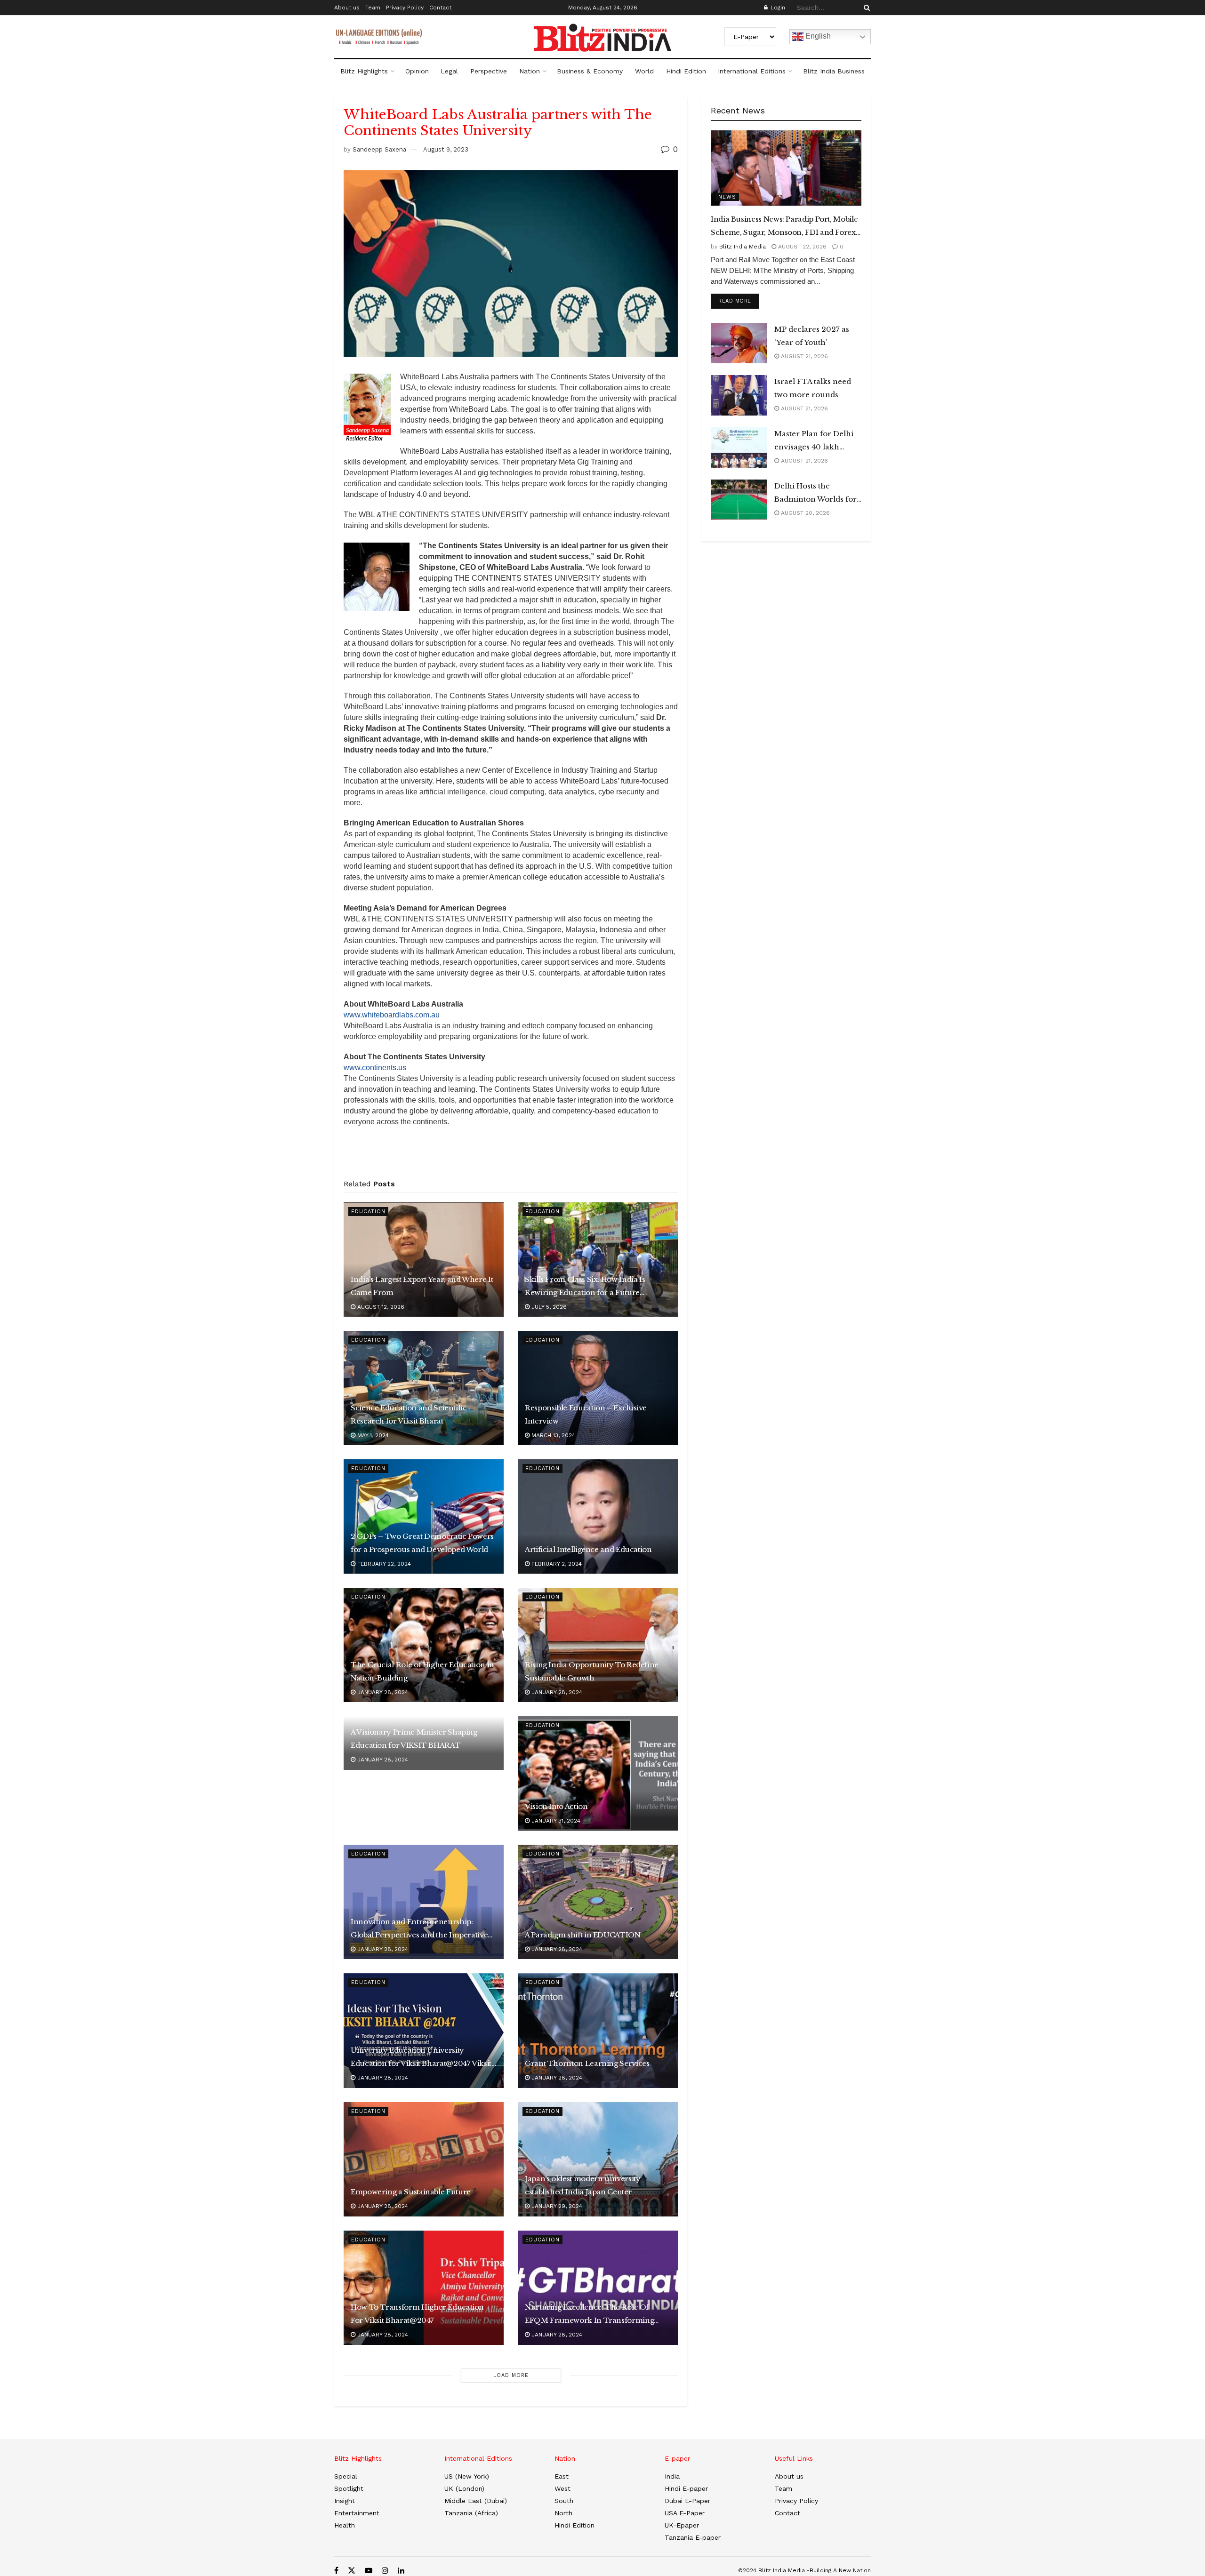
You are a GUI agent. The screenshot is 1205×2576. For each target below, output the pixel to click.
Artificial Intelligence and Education (588, 1549)
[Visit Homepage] (602, 38)
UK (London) (464, 2488)
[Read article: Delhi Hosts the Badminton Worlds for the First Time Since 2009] (739, 500)
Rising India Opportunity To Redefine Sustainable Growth (592, 1671)
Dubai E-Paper (687, 2501)
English (817, 36)
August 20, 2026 (804, 513)
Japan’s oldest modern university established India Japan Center (582, 2185)
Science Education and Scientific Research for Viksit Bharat (409, 1414)
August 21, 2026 (803, 356)
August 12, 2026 (380, 1307)
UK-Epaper (682, 2525)
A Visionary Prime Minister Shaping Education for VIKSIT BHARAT (414, 1739)
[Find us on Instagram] (385, 2571)
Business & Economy (590, 71)
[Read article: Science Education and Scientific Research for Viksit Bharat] (424, 1388)
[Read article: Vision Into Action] (598, 1773)
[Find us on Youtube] (369, 2571)
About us (347, 8)
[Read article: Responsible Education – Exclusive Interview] (598, 1388)
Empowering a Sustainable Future (411, 2192)
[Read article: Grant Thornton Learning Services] (598, 2030)
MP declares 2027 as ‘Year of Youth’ (812, 336)
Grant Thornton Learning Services (587, 2063)
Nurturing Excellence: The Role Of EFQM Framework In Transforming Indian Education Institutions (589, 2315)
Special (346, 2476)
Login (777, 8)
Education (368, 1212)
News (727, 197)
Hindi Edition (686, 71)
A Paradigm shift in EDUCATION (583, 1935)
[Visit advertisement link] (511, 1156)
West (562, 2488)
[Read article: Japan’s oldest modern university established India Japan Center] (598, 2159)
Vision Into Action (556, 1806)
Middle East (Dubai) (476, 2501)
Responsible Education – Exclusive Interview (586, 1414)
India (672, 2476)
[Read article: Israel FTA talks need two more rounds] (739, 395)
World (644, 71)
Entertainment (357, 2513)
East (562, 2476)
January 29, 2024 (556, 2206)
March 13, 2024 (552, 1435)
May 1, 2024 (372, 1435)
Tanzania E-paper (693, 2537)
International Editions (752, 71)
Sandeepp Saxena (379, 149)
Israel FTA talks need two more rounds (813, 388)
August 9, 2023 (446, 149)
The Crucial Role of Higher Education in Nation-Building (422, 1671)
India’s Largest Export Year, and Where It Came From (422, 1286)
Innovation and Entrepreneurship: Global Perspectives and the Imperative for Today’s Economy (419, 1929)
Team (373, 8)
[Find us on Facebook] (336, 2571)
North (563, 2513)
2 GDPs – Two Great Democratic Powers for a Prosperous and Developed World (422, 1543)
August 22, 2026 (801, 247)
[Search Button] (865, 8)
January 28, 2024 (382, 1692)
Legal (449, 71)
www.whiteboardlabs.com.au (392, 1015)
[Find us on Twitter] (352, 2571)
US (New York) (467, 2476)
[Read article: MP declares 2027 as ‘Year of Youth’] (739, 343)
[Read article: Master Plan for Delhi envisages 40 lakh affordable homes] (739, 448)
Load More (511, 2375)
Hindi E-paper (686, 2488)
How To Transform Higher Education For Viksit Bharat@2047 (417, 2314)
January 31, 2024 (555, 1821)
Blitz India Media (743, 247)
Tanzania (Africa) (471, 2513)
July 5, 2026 (548, 1307)
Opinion (417, 71)
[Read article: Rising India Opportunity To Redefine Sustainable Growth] (598, 1645)
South (564, 2501)
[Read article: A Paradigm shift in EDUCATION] (598, 1902)
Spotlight (349, 2488)
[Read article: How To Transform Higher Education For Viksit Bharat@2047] (424, 2288)
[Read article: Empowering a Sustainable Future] (424, 2159)
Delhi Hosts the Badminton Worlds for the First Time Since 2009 (815, 494)
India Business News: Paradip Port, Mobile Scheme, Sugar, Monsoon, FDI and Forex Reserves (784, 227)
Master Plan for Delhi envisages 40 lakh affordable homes (814, 441)
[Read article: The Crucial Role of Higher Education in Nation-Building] (424, 1645)
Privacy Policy (405, 8)
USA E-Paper (685, 2513)
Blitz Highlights (364, 71)
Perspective (489, 71)
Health (345, 2525)
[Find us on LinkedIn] (401, 2571)
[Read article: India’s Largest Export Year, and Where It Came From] (424, 1260)
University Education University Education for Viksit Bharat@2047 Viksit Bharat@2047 (421, 2058)
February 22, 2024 (383, 1564)
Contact (440, 8)
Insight (345, 2501)
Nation (530, 71)
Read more (739, 301)
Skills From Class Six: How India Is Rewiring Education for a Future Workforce (585, 1287)
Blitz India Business (834, 71)
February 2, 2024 (556, 1564)
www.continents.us (375, 1068)
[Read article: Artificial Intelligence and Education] (598, 1516)
